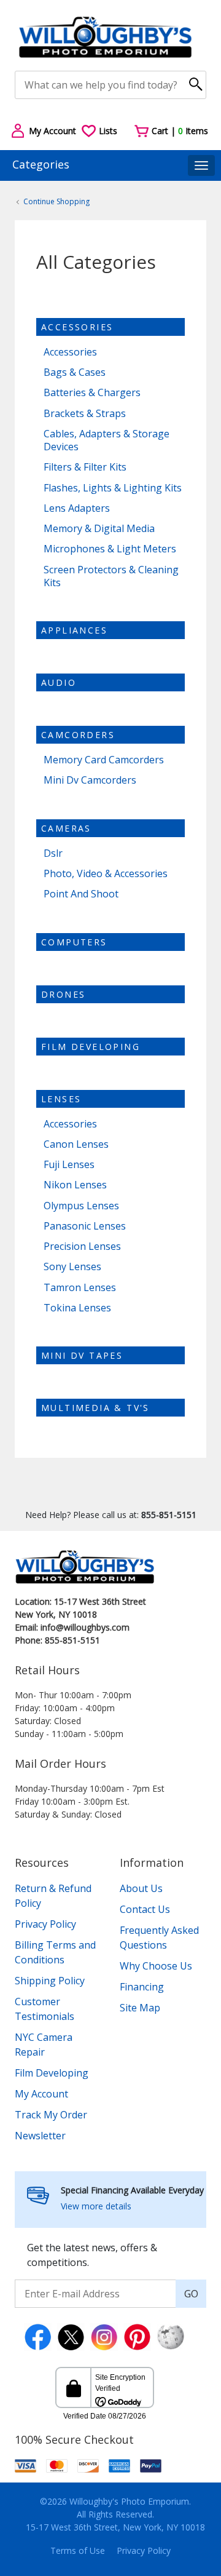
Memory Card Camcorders (104, 760)
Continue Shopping (56, 201)
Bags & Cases (75, 372)
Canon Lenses (76, 1144)
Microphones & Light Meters (110, 549)
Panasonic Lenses (85, 1226)
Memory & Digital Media (99, 529)
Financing (142, 1987)
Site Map (140, 2008)
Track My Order (51, 2115)
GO (191, 2294)
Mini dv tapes (82, 1355)
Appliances (74, 630)
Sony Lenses (72, 1267)
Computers (74, 942)
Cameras (66, 828)
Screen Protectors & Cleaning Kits (111, 576)
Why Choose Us (156, 1966)
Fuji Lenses (69, 1165)
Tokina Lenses (77, 1308)
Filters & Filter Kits (85, 467)
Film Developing (91, 1047)
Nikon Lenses (75, 1185)
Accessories (77, 327)
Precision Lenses (82, 1246)
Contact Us (145, 1909)
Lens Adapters (77, 508)
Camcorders (78, 735)
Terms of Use (78, 2550)
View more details (96, 2206)
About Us (141, 1888)
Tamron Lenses (80, 1288)
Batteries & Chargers (92, 393)
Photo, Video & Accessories (106, 874)
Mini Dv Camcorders (90, 780)
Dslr (53, 853)
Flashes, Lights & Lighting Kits (113, 488)
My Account (41, 2094)
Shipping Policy (50, 1981)
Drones (63, 994)
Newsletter (40, 2136)
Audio (59, 682)
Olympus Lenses (81, 1206)
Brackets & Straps (85, 414)
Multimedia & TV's (95, 1408)
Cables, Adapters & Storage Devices (107, 440)
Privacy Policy (45, 1924)
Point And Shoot (81, 894)
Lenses (61, 1099)
